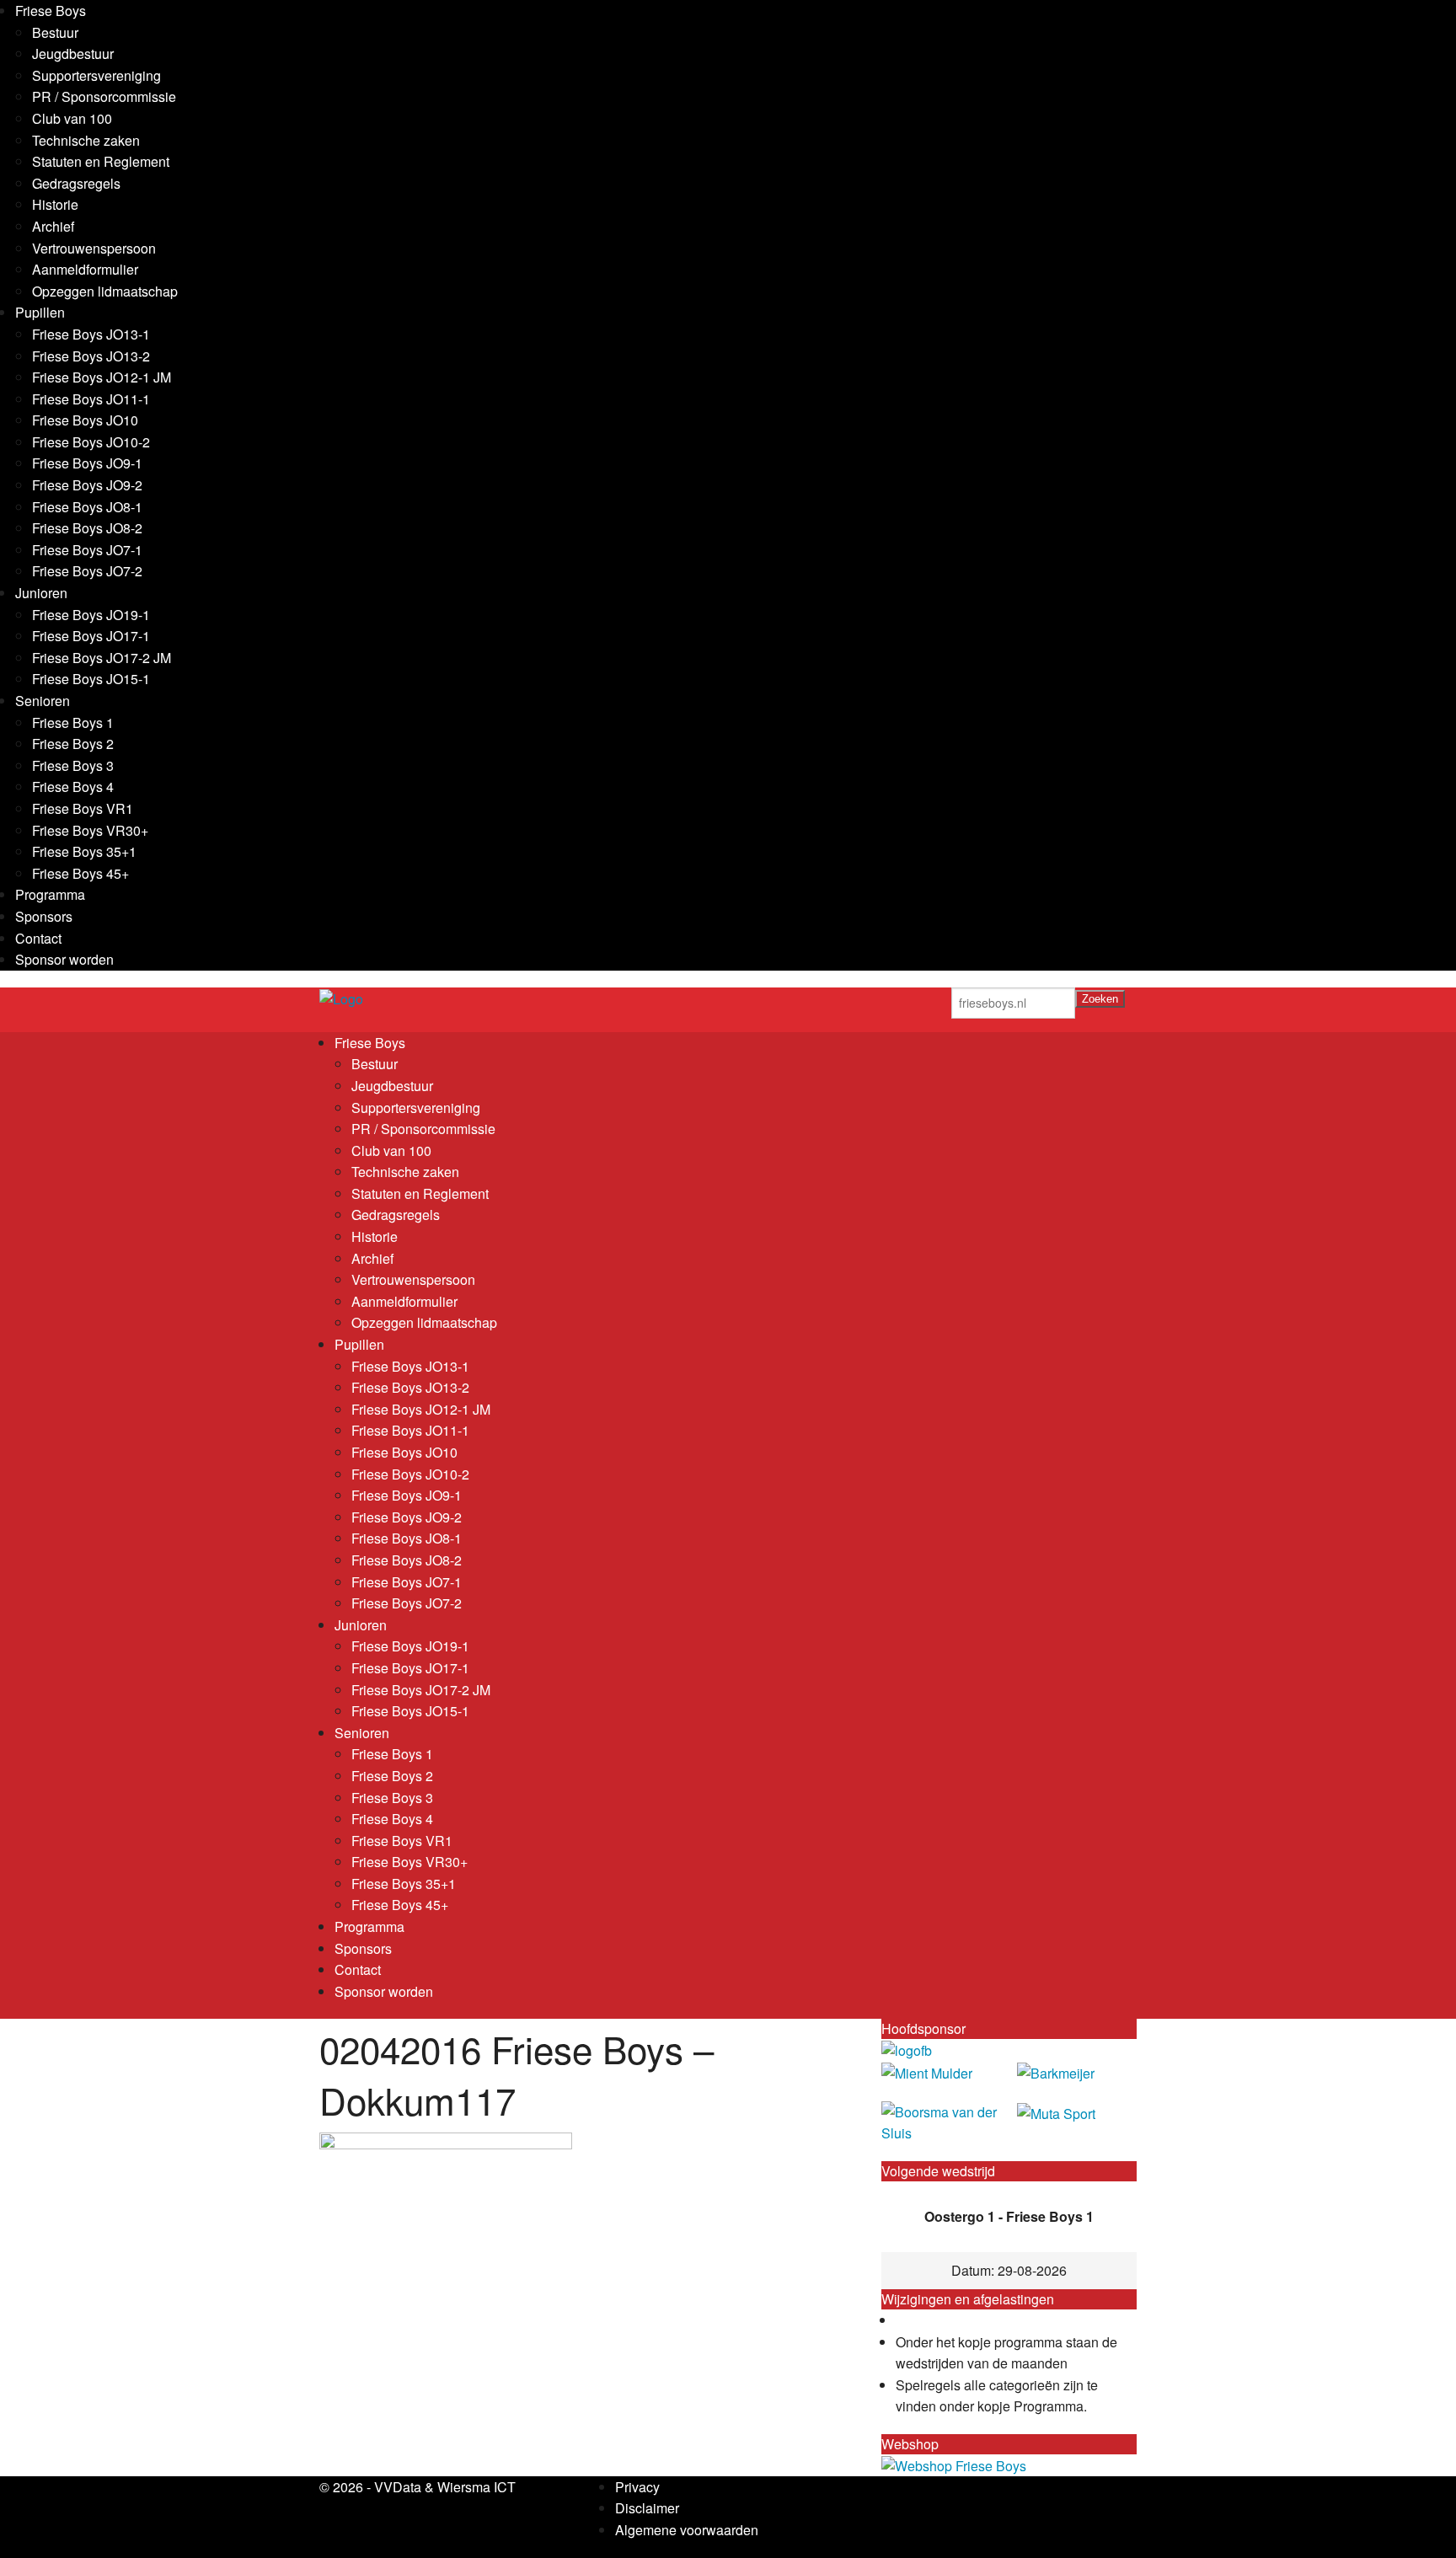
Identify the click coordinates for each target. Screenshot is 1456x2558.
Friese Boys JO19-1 (91, 615)
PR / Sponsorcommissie (104, 96)
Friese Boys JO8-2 (87, 528)
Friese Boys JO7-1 (87, 550)
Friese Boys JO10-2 (91, 442)
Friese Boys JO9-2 (87, 485)
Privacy (637, 2487)
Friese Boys (51, 11)
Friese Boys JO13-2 (91, 356)
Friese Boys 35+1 (84, 851)
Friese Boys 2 (73, 744)
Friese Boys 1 (73, 722)
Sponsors (44, 916)
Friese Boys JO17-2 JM (102, 658)
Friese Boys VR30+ (90, 830)
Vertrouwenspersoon (94, 248)
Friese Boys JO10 (85, 420)
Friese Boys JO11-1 (91, 399)
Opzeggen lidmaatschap (105, 291)
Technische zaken (86, 140)
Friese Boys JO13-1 (91, 334)
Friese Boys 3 (73, 765)
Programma (50, 894)
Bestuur (55, 32)
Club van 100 (72, 118)
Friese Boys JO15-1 (91, 679)
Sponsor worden (64, 959)
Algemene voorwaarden (687, 2530)
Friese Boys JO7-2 (87, 571)
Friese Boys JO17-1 (91, 636)
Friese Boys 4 (73, 787)
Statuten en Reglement (101, 161)
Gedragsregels (76, 183)
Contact (38, 938)
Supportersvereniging (96, 75)
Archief (53, 226)
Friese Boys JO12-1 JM (102, 377)
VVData (398, 2487)
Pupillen (40, 312)
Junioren (41, 593)
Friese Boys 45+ (80, 873)
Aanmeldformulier (85, 269)
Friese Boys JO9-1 (87, 463)
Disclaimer (647, 2508)
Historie (55, 204)
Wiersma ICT (476, 2487)
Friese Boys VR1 (83, 808)
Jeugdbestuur (73, 54)
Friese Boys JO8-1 (87, 507)
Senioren (43, 701)
